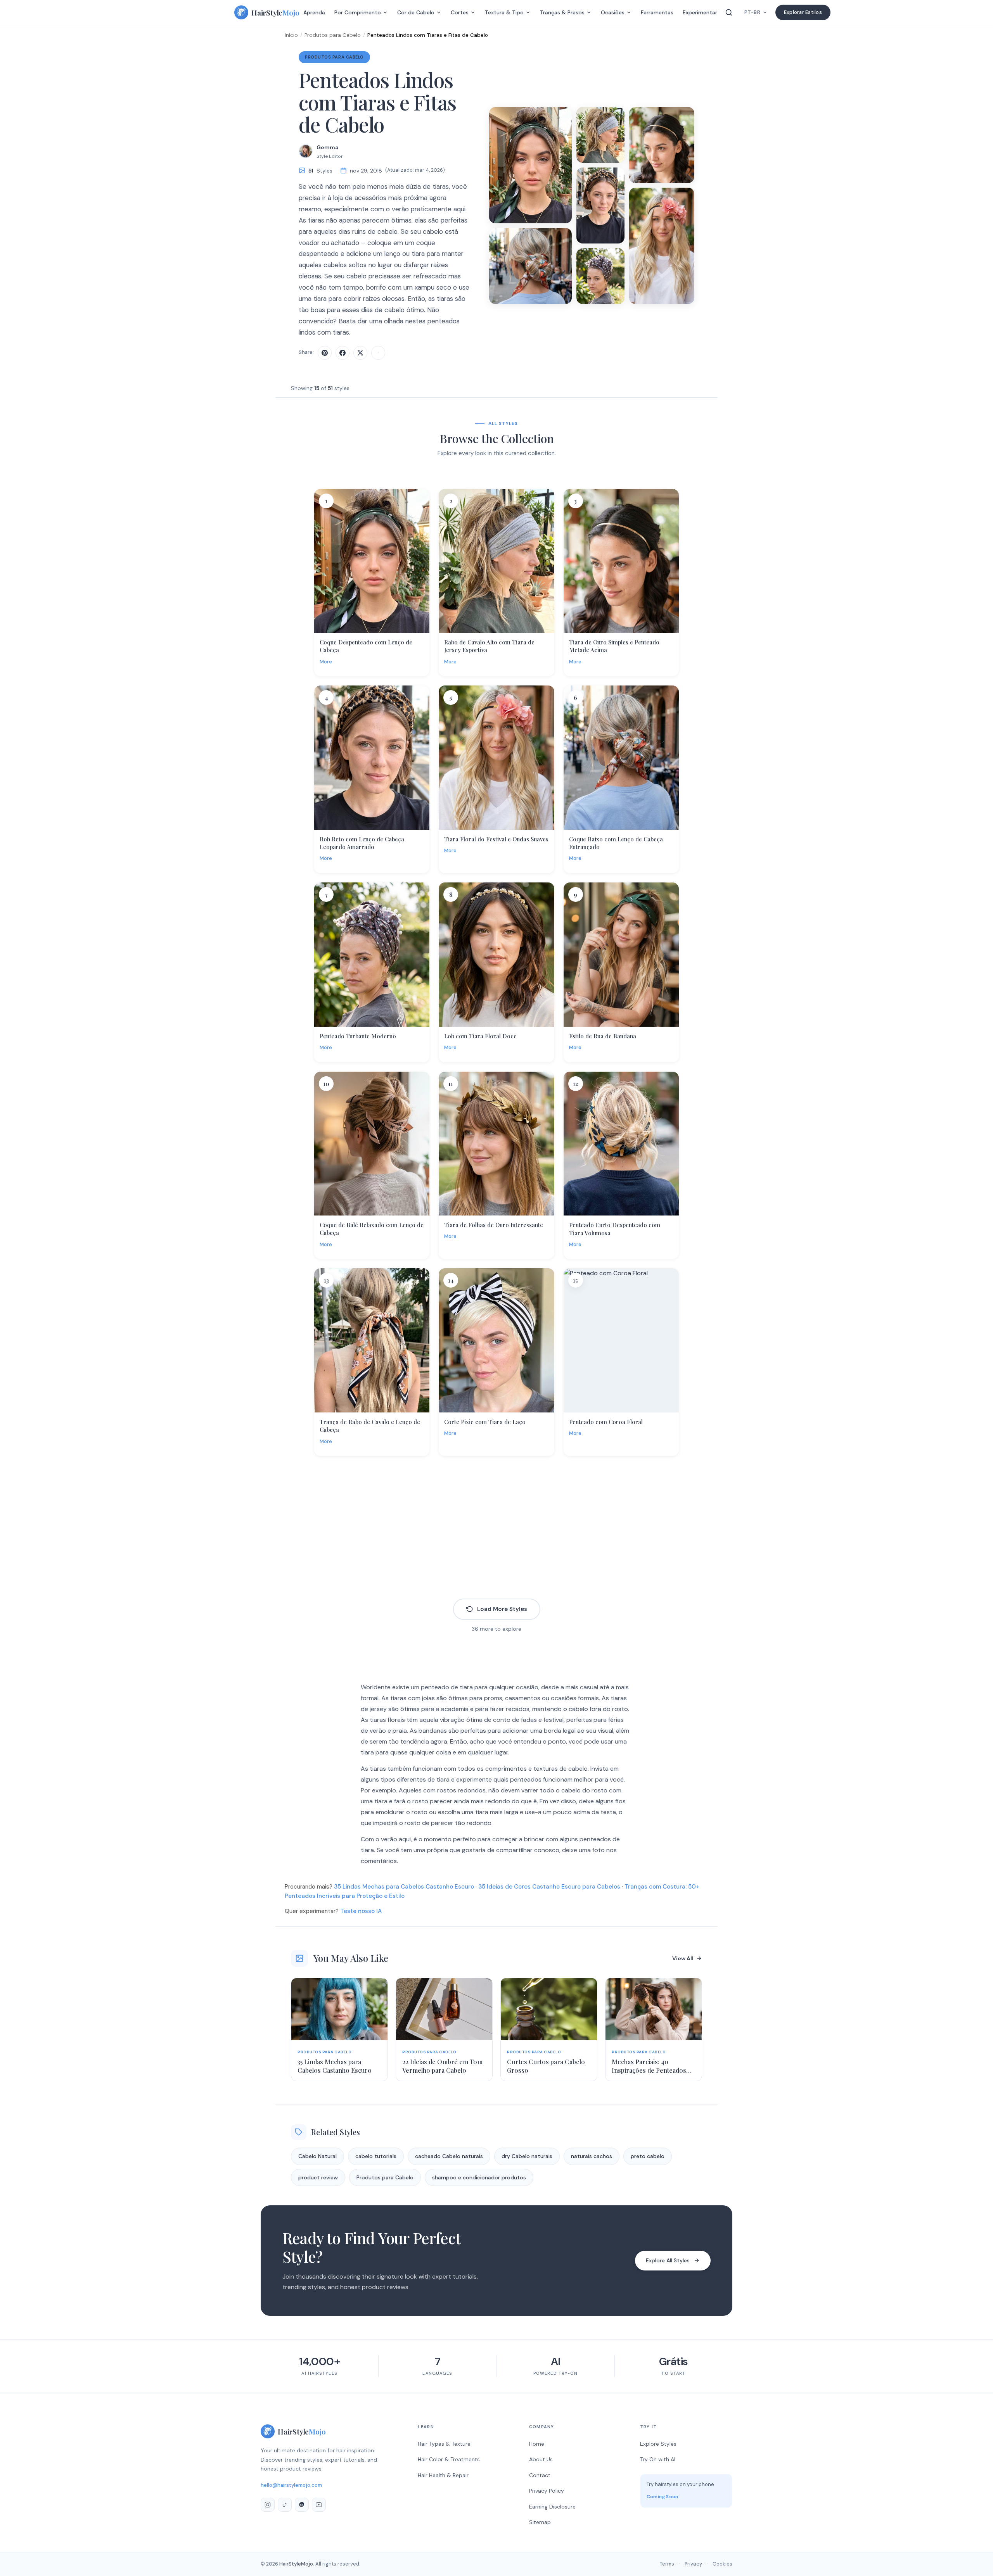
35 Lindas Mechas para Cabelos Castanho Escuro (404, 1887)
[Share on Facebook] (343, 353)
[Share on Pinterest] (325, 353)
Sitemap (540, 2522)
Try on (376, 626)
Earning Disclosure (552, 2507)
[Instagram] (268, 2505)
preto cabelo (648, 2156)
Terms (667, 2564)
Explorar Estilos (803, 12)
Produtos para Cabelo (333, 35)
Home (537, 2444)
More (326, 662)
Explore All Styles (668, 2260)
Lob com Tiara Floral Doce (480, 1036)
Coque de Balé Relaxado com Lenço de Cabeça (372, 1229)
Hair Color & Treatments (449, 2459)
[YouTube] (319, 2505)
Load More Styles (502, 1609)
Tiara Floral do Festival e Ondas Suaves (496, 839)
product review (318, 2177)
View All (683, 1958)
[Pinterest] (302, 2505)
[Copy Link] (378, 353)
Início (291, 35)
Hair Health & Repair (443, 2475)
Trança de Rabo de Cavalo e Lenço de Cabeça (370, 1426)
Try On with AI (658, 2459)
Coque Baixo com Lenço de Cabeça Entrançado (616, 843)
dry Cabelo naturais (527, 2156)
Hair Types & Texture (444, 2444)
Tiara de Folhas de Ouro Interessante (494, 1225)
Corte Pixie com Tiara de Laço (485, 1422)
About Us (541, 2459)
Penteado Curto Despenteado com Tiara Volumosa (615, 1229)
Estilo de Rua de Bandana (603, 1036)
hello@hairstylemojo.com (291, 2485)
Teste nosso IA (361, 1911)
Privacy (693, 2564)
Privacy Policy (547, 2491)
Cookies (722, 2564)
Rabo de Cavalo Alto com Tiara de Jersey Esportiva (489, 646)
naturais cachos (592, 2156)
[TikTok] (285, 2505)
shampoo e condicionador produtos (479, 2177)
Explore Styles (658, 2444)
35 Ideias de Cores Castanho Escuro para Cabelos (549, 1887)
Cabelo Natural (317, 2156)
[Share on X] (360, 353)
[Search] (729, 12)
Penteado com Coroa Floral (606, 1422)
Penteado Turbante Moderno (358, 1036)
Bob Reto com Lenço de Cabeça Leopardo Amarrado (362, 843)
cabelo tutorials (376, 2156)
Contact (540, 2475)
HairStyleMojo (296, 2564)
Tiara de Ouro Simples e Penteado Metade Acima (614, 646)
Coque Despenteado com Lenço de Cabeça (366, 646)
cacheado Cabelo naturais (449, 2156)
